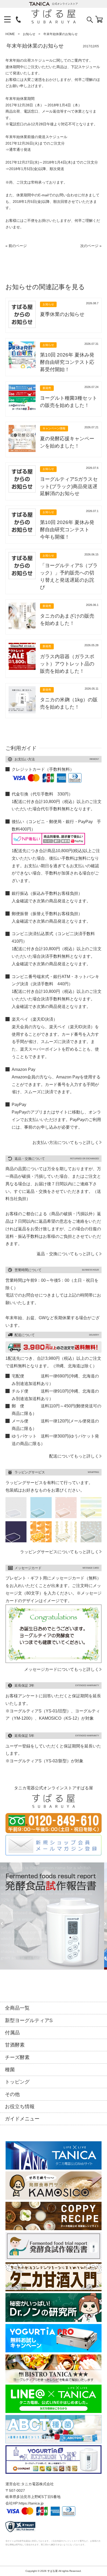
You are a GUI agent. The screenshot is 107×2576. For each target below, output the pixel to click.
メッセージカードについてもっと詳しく (62, 1669)
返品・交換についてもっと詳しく (68, 1254)
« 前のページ (16, 246)
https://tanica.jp (31, 2503)
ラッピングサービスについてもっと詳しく (59, 1552)
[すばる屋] (54, 16)
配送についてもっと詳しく (74, 1456)
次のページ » (91, 246)
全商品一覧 (17, 2008)
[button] (2, 1924)
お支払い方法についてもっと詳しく (66, 1142)
